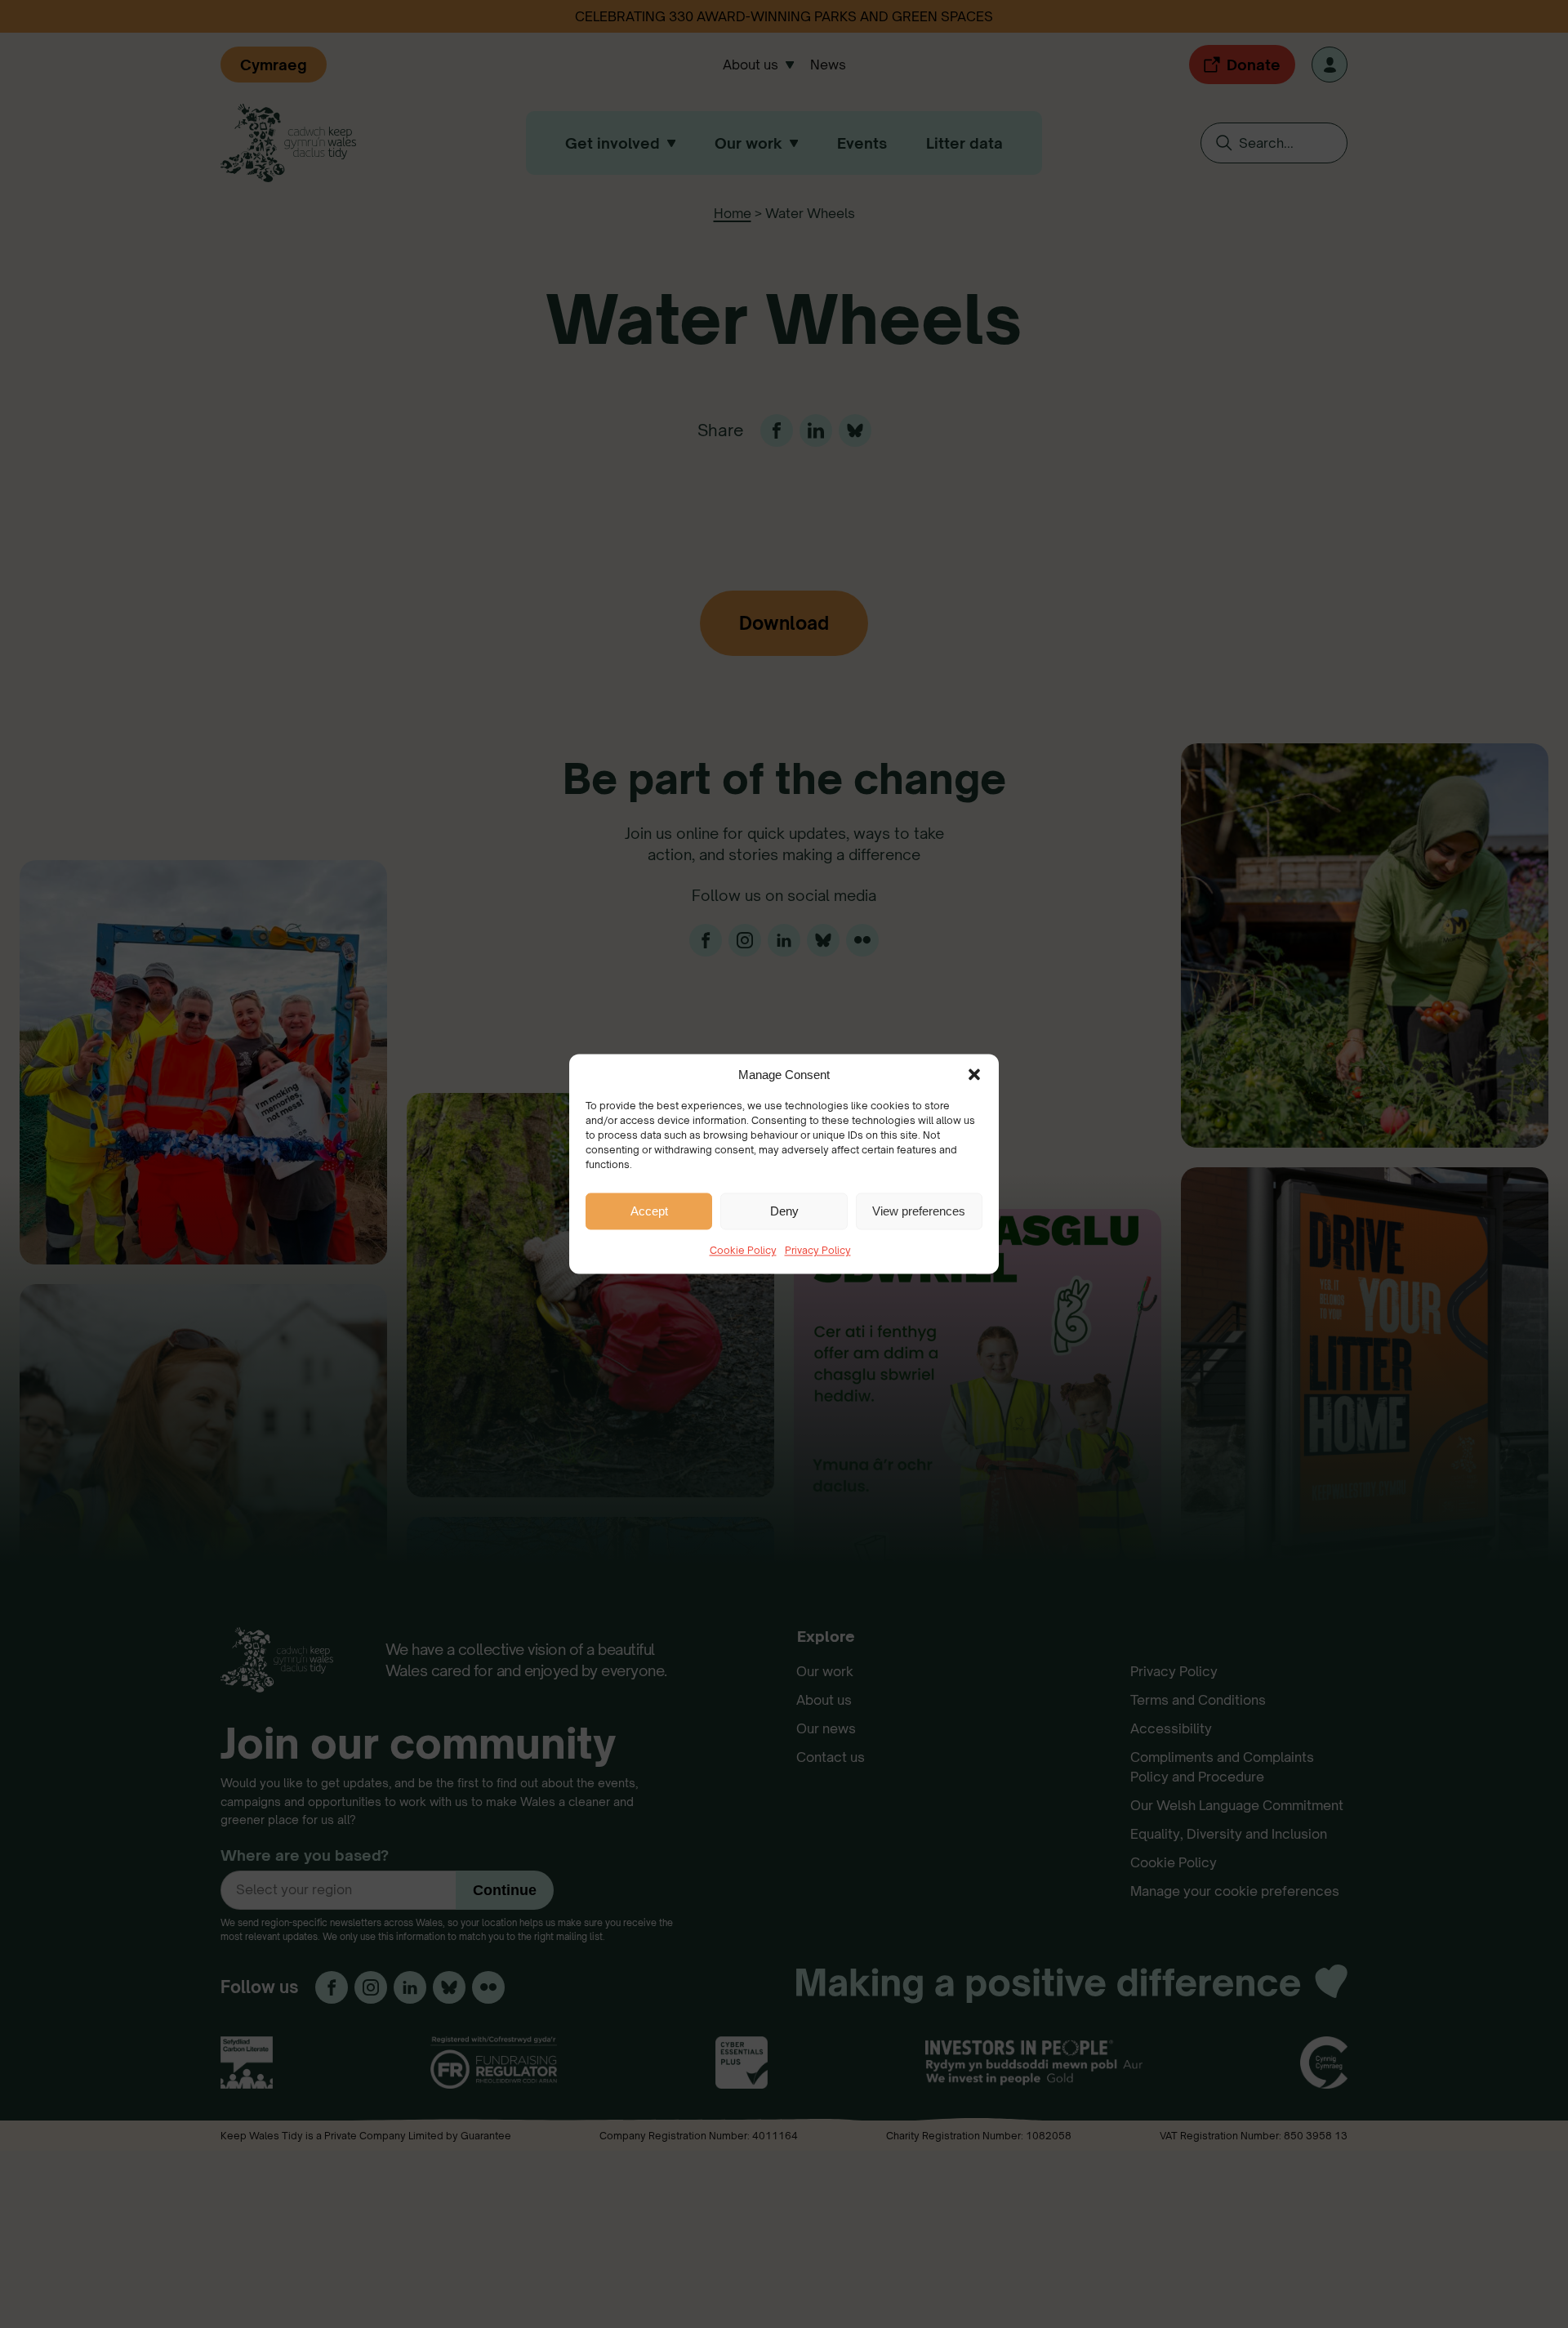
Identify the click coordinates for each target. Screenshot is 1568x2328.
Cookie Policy (743, 1250)
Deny (784, 1211)
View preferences (919, 1211)
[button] (974, 1074)
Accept (649, 1211)
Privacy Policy (818, 1250)
